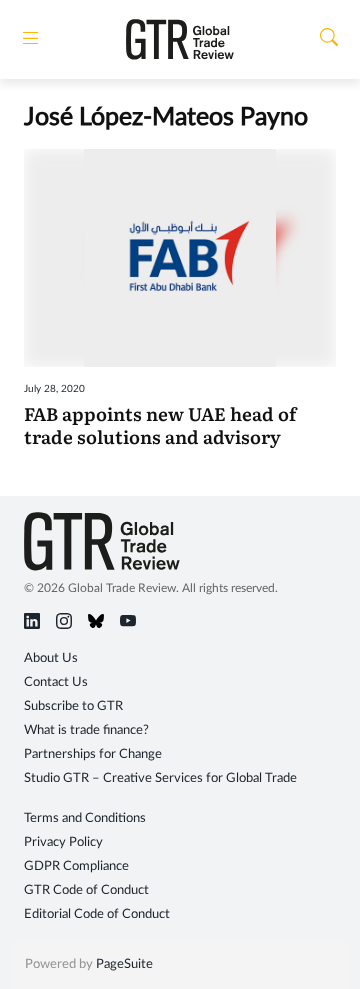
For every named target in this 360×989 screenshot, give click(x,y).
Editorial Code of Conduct (97, 914)
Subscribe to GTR (73, 706)
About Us (51, 658)
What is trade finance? (86, 730)
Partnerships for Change (93, 754)
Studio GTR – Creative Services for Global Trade (160, 778)
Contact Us (56, 682)
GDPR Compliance (76, 866)
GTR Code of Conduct (86, 890)
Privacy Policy (63, 842)
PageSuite (124, 964)
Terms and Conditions (85, 818)
